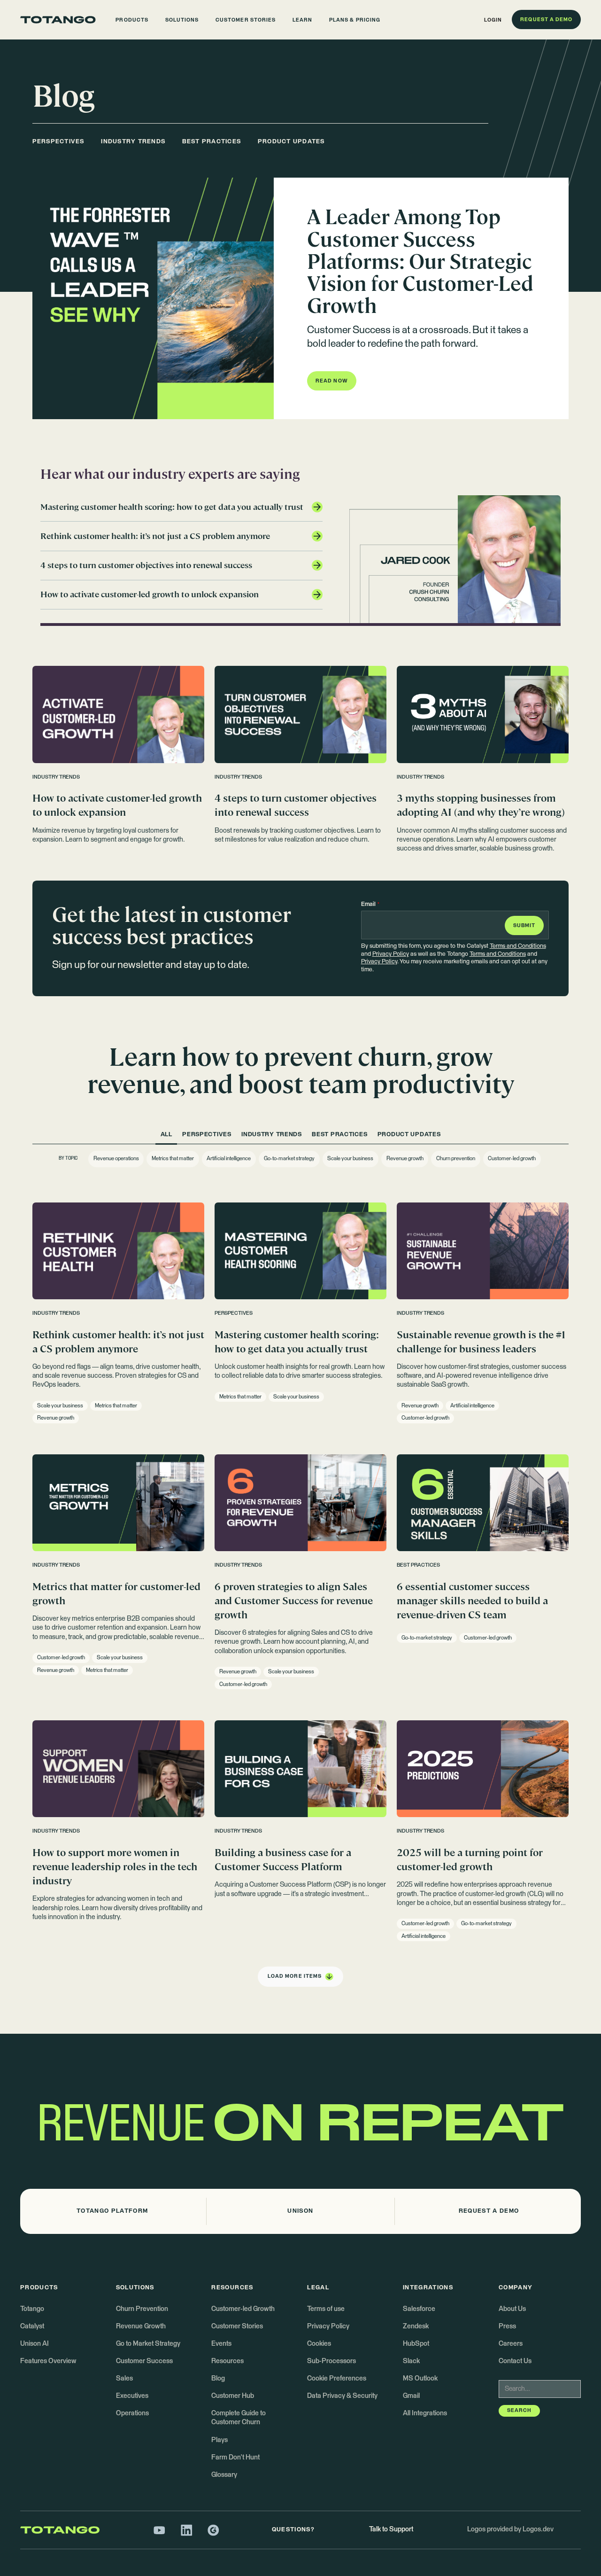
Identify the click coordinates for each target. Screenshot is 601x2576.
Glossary (224, 2475)
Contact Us (515, 2361)
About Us (512, 2309)
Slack (411, 2361)
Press (507, 2326)
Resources (227, 2361)
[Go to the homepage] (58, 20)
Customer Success (144, 2361)
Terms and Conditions (518, 946)
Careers (511, 2344)
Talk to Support (391, 2529)
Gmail (411, 2396)
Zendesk (416, 2326)
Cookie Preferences (337, 2379)
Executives (132, 2396)
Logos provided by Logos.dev (510, 2529)
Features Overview (48, 2361)
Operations (132, 2413)
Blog (218, 2379)
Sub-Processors (331, 2361)
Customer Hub (233, 2396)
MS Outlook (420, 2379)
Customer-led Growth (243, 2309)
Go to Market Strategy (148, 2344)
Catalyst (32, 2326)
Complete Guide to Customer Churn (239, 2418)
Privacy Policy (391, 954)
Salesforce (419, 2309)
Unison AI (35, 2344)
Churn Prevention (142, 2309)
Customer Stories (237, 2326)
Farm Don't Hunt (235, 2458)
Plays (220, 2440)
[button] (132, 20)
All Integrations (425, 2413)
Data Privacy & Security (342, 2396)
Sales (124, 2379)
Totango (32, 2309)
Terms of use (326, 2309)
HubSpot (416, 2344)
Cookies (319, 2344)
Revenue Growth (141, 2326)
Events (221, 2344)
